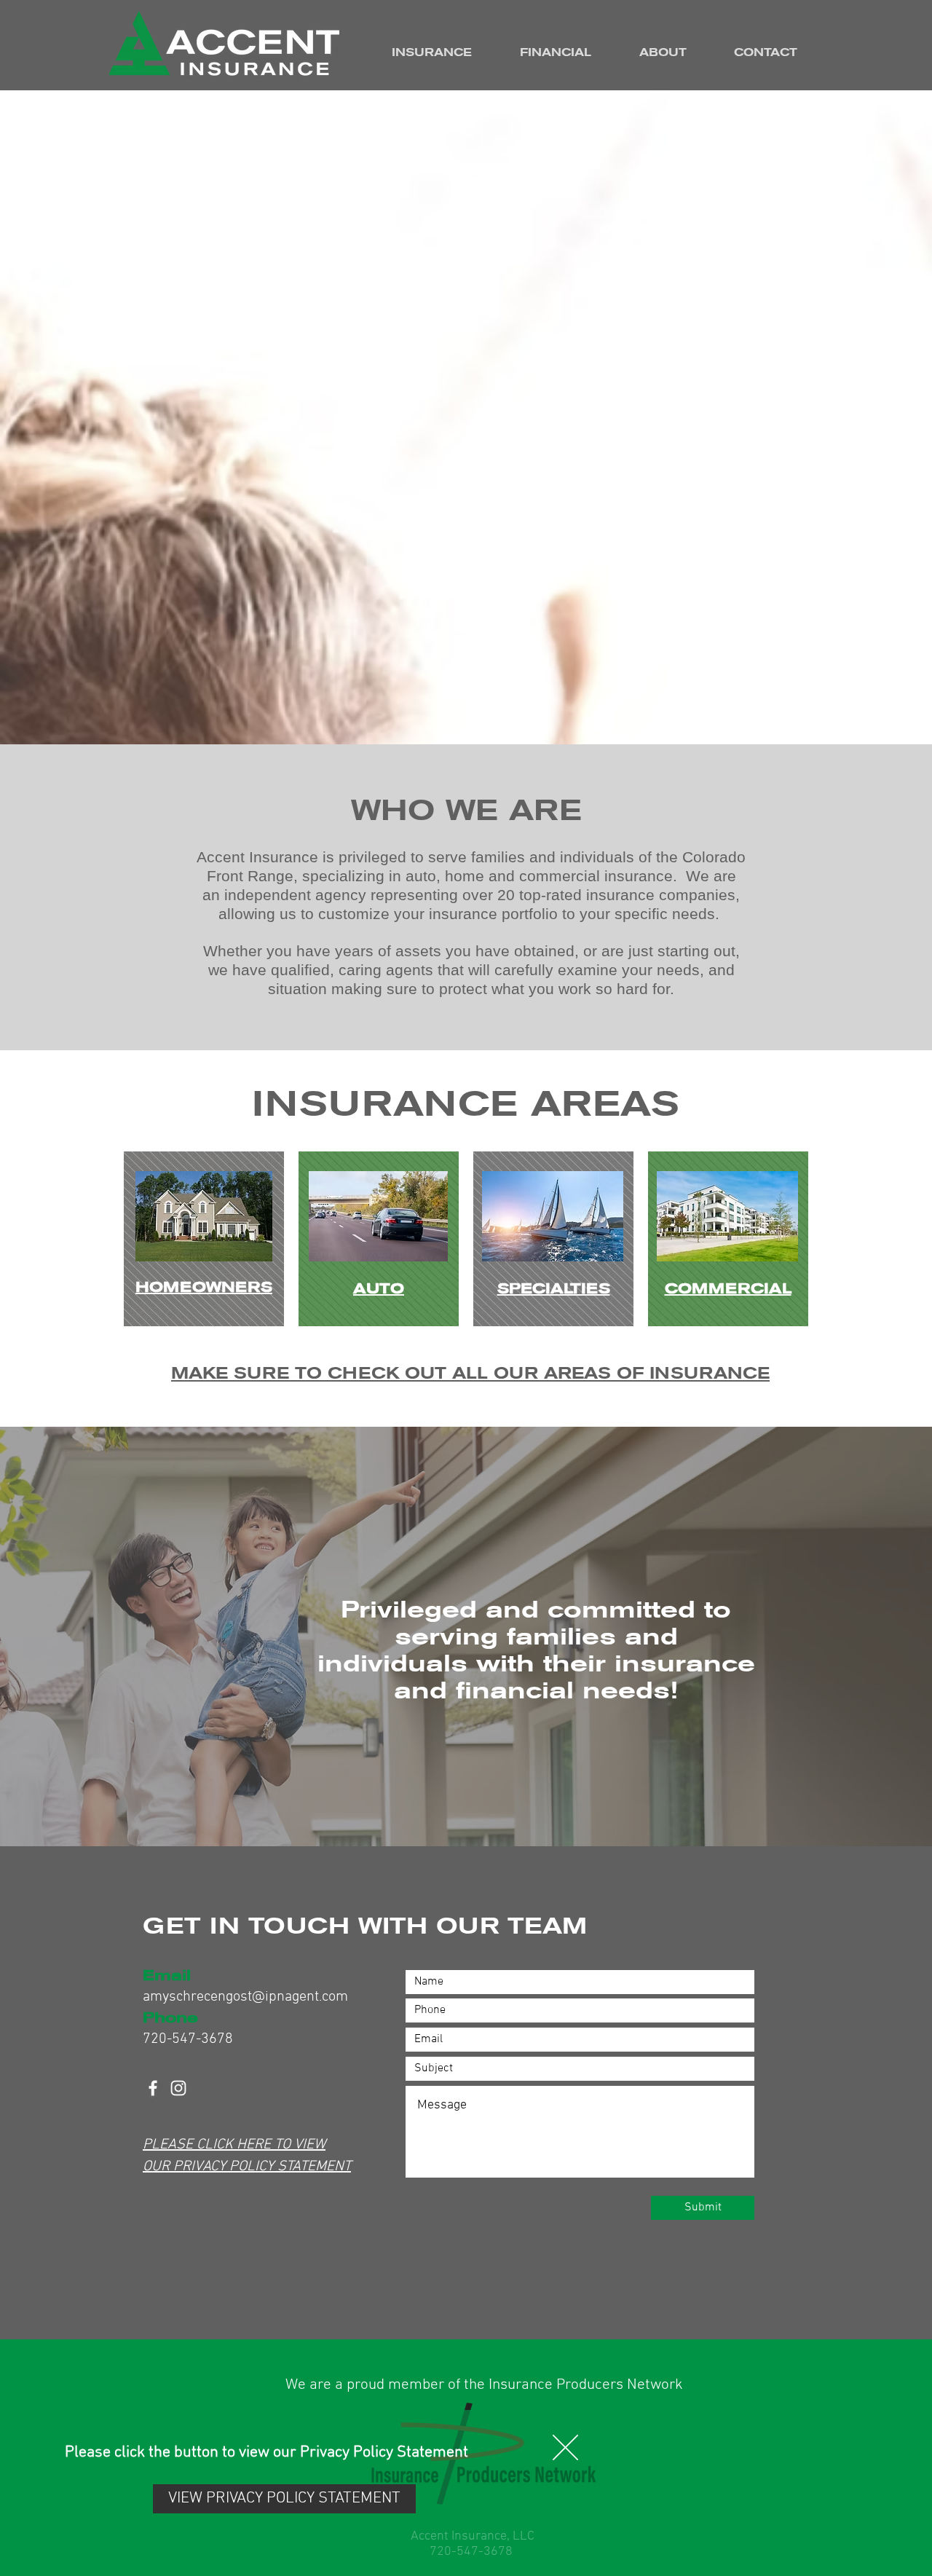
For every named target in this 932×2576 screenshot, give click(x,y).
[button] (565, 2447)
